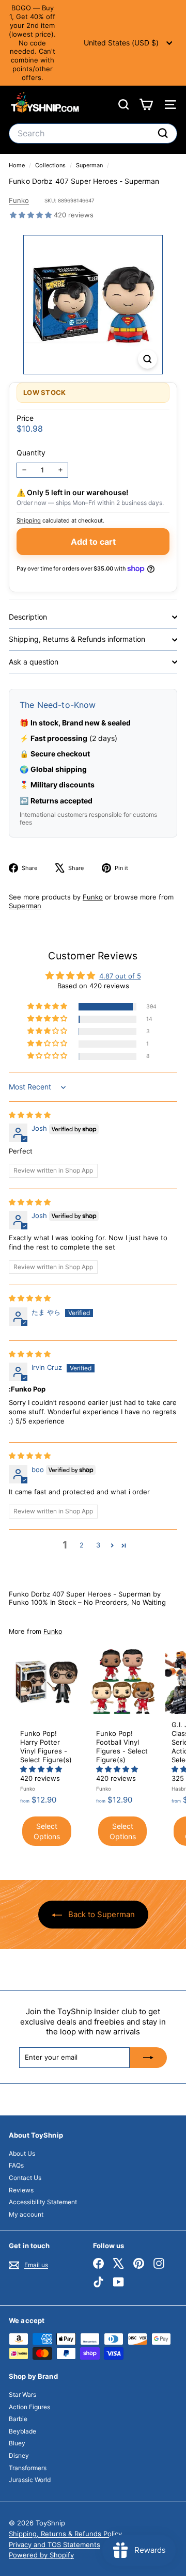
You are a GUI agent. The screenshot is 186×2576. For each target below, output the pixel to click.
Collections (51, 165)
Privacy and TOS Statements (55, 2545)
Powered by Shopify (41, 2555)
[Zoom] (148, 359)
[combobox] (93, 133)
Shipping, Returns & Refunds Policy (65, 2534)
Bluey (17, 2443)
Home (18, 165)
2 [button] (82, 1545)
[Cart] (146, 105)
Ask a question (34, 662)
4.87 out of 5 (120, 976)
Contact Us (25, 2178)
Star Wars (22, 2395)
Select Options (47, 1831)
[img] (30, 1115)
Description (28, 617)
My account (26, 2214)
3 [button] (98, 1545)
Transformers (28, 2468)
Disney (19, 2455)
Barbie (18, 2419)
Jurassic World (30, 2480)
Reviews (21, 2190)
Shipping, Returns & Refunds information (77, 639)
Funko (19, 200)
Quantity (31, 453)
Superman (89, 165)
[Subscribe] (148, 2058)
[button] (32, 215)
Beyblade (22, 2431)
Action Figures (29, 2407)
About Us (22, 2153)
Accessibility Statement (43, 2202)
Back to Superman (100, 1914)
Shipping (29, 520)
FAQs (16, 2165)
